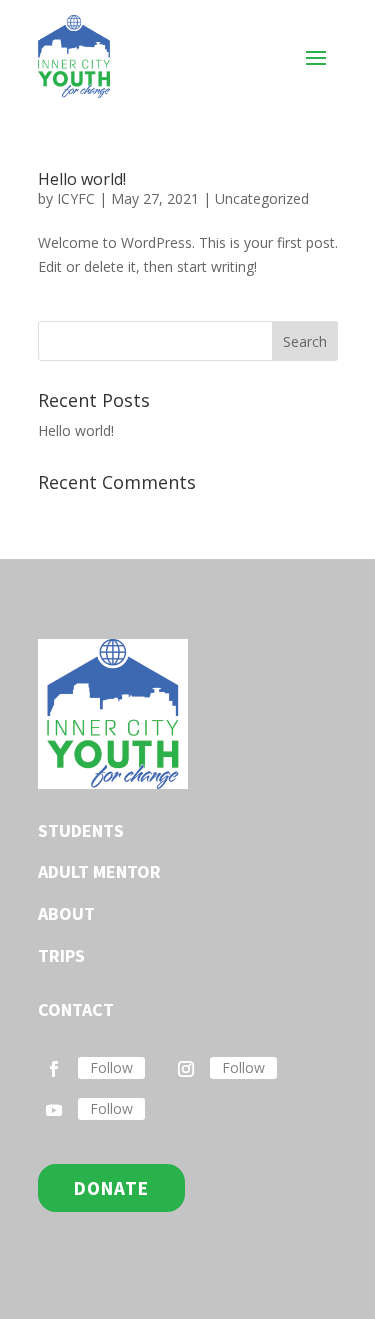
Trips (61, 955)
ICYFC (76, 198)
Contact (76, 1009)
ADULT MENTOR (99, 871)
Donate (111, 1188)
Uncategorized (262, 198)
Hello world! (82, 179)
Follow (111, 1067)
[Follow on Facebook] (54, 1069)
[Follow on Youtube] (54, 1110)
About (66, 913)
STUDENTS (81, 830)
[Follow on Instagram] (186, 1069)
